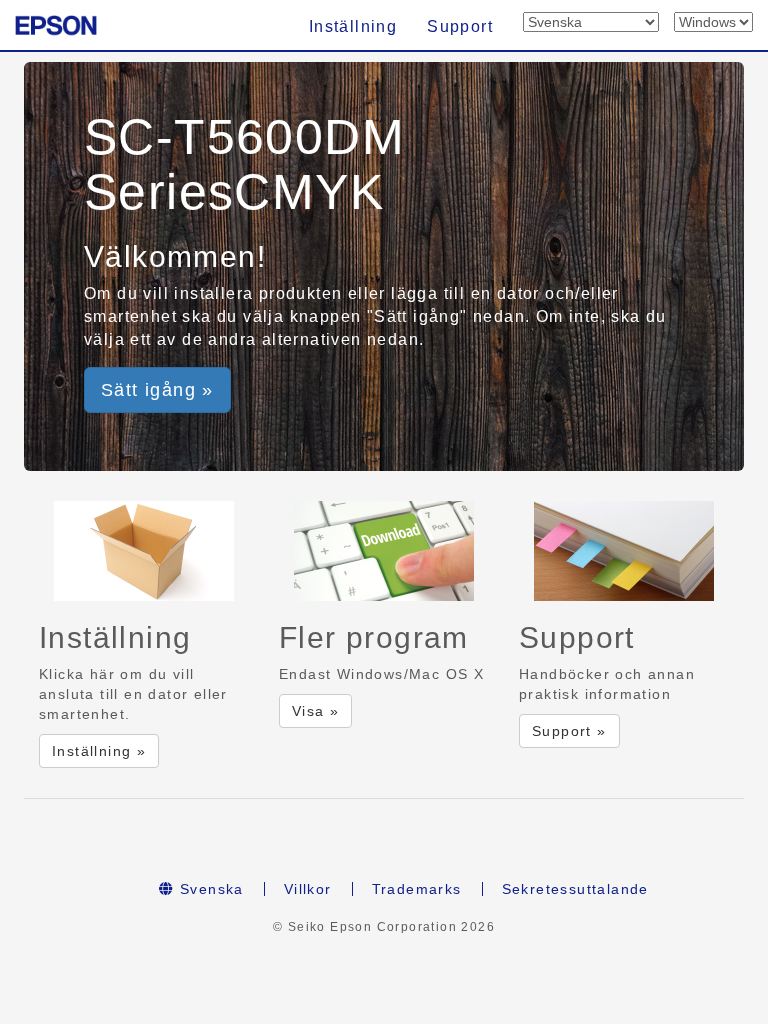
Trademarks (417, 889)
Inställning (353, 26)
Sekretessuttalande (575, 889)
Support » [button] (569, 731)
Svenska (209, 889)
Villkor (308, 889)
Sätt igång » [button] (157, 390)
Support (460, 26)
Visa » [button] (315, 711)
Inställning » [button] (99, 751)
